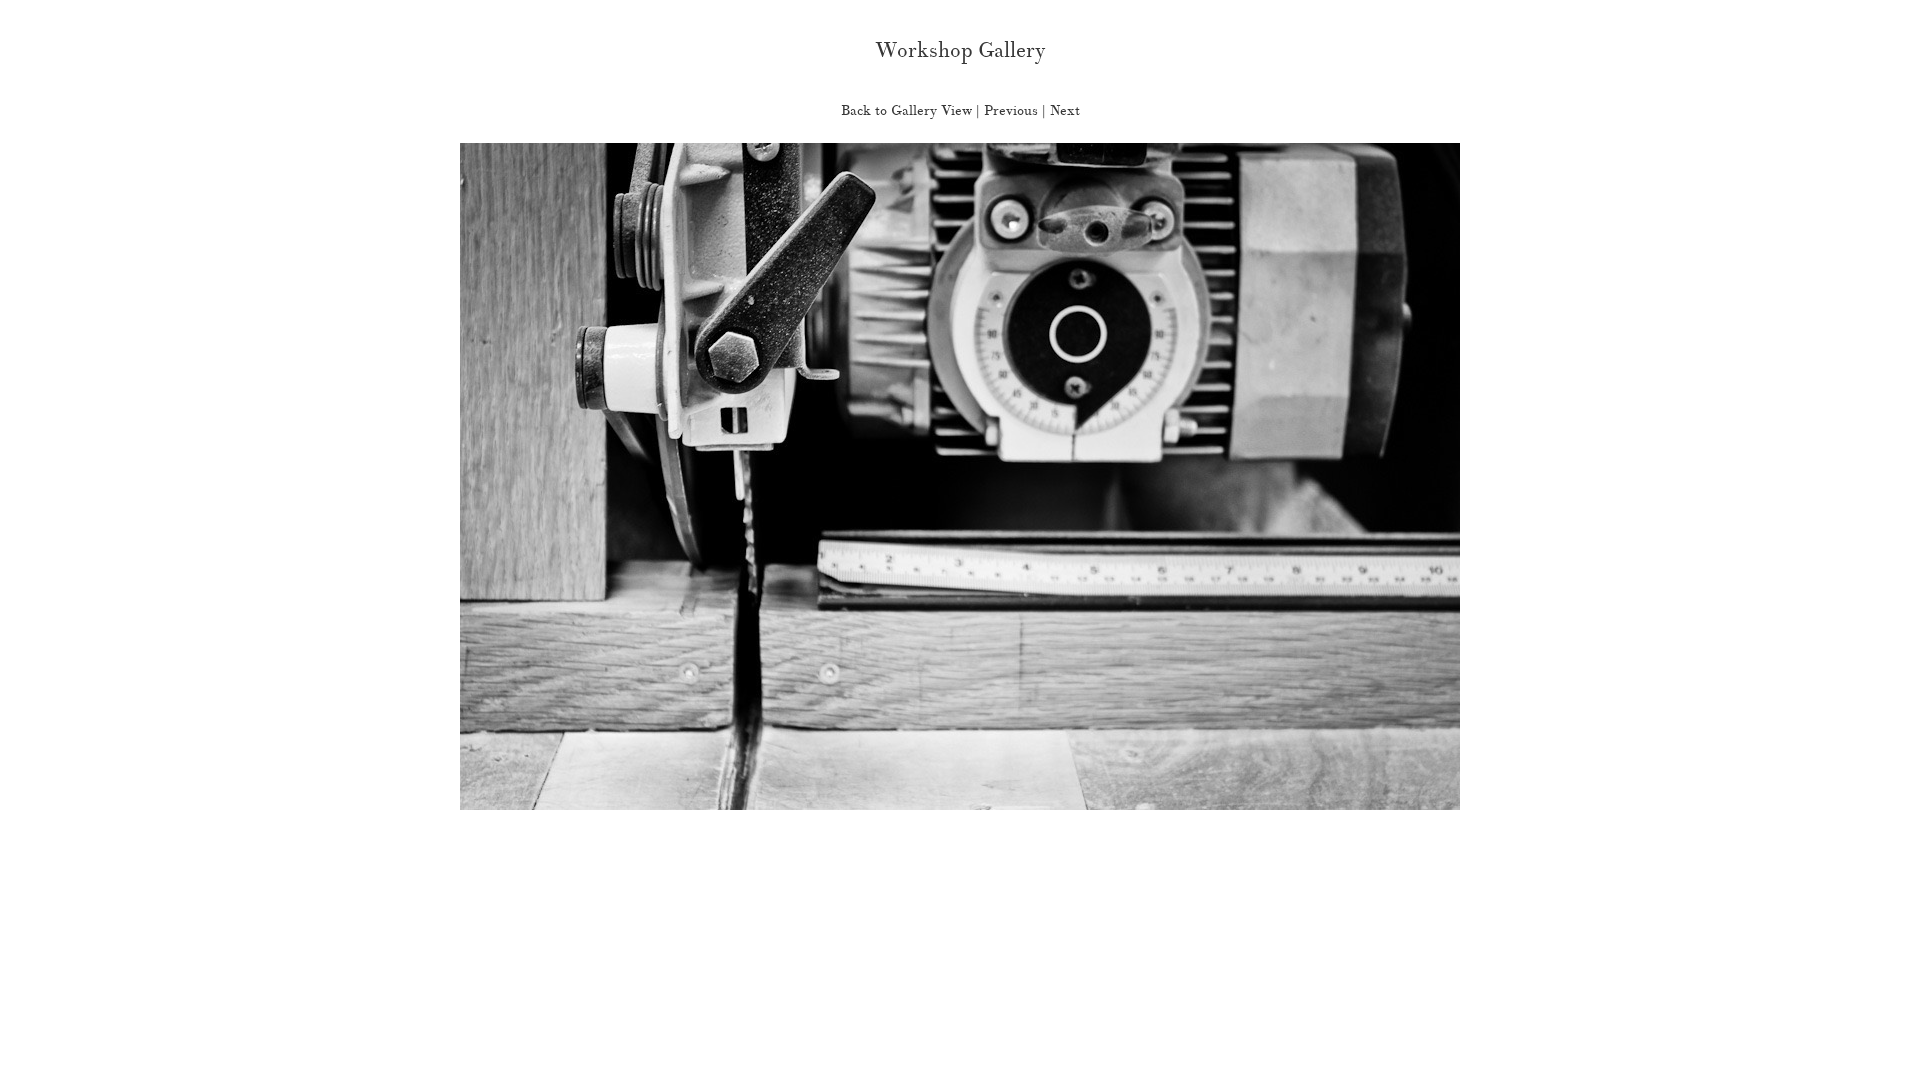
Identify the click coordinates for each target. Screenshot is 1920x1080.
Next (1065, 110)
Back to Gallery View (906, 110)
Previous (1011, 110)
